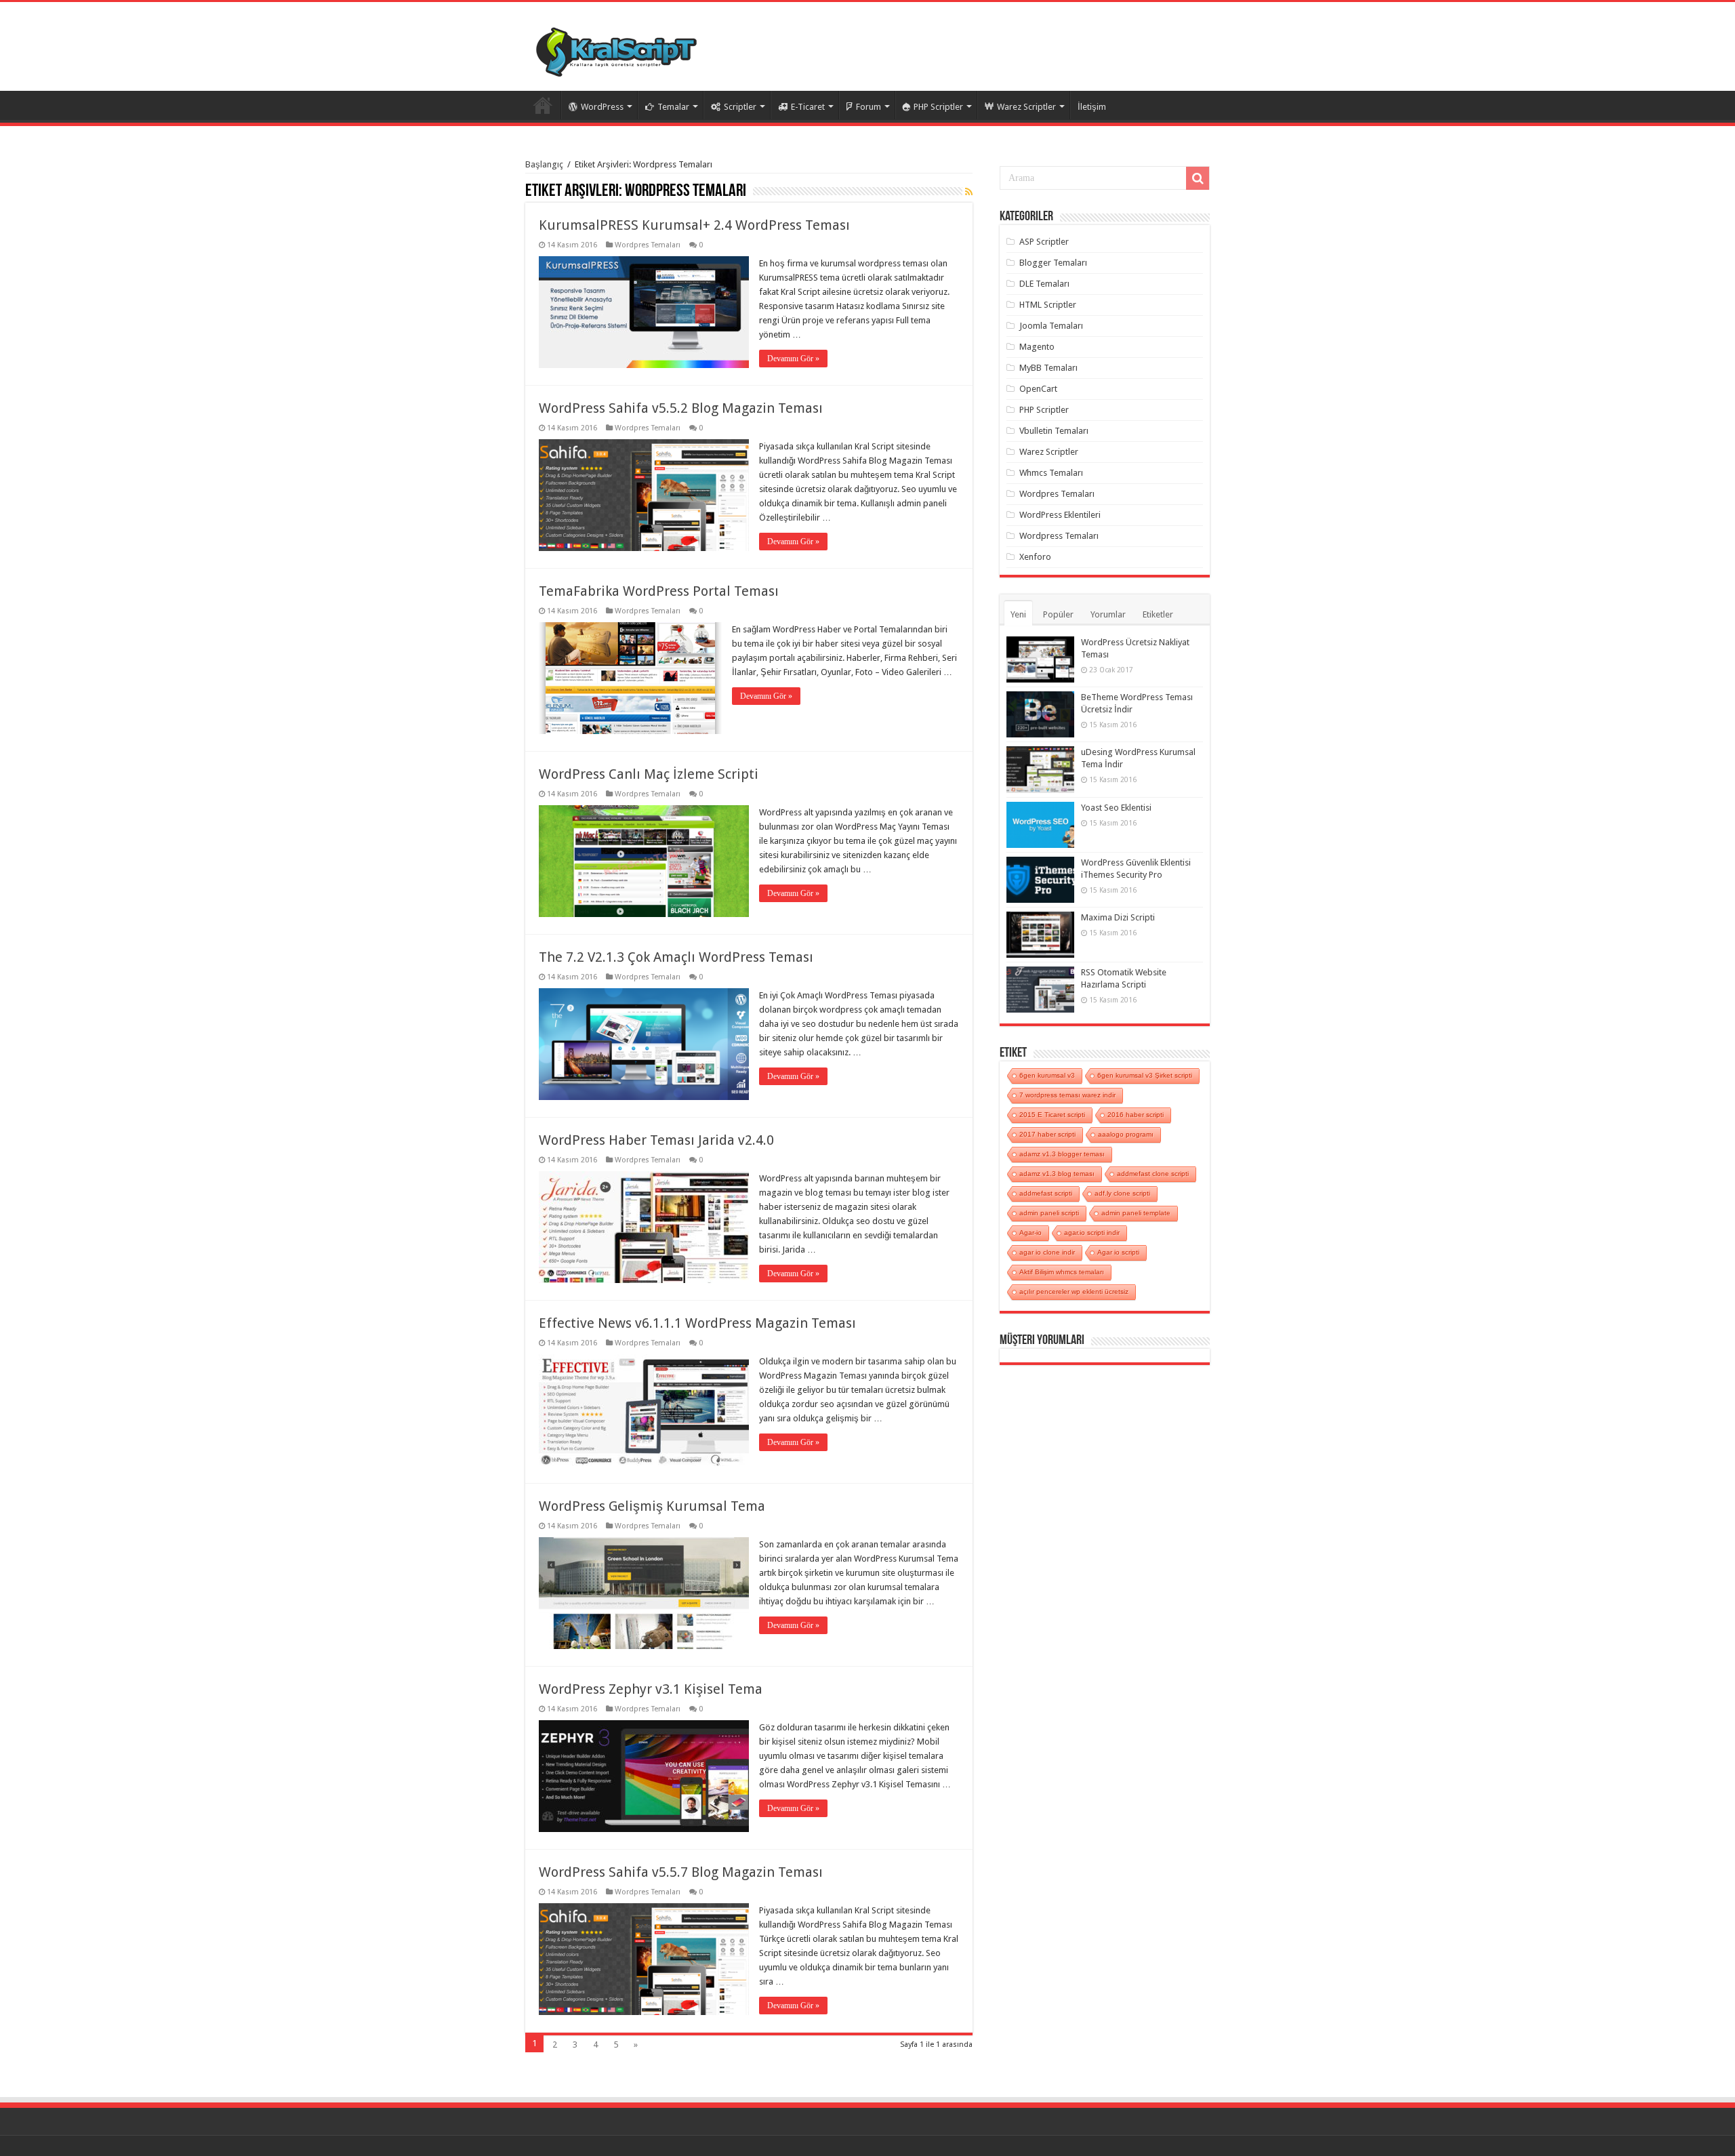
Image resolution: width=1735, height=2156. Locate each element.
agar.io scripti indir (1092, 1233)
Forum (869, 107)
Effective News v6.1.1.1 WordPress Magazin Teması (697, 1323)
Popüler (1058, 614)
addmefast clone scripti (1153, 1174)
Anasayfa (543, 105)
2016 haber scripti (1136, 1115)
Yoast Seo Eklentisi (1116, 808)
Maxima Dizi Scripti (1118, 917)
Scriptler (740, 107)
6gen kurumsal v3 (1047, 1075)
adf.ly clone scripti (1122, 1193)
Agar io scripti (1118, 1252)
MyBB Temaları (1048, 368)
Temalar (673, 107)
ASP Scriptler (1044, 242)
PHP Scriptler (938, 107)
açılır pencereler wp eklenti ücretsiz (1074, 1291)
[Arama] (1198, 178)
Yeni (1018, 614)
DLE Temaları (1044, 284)
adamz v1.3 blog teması (1057, 1174)
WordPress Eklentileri (1060, 515)
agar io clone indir (1047, 1252)
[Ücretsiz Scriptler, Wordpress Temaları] (616, 49)
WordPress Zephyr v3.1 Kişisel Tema (651, 1689)
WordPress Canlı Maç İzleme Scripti (649, 774)
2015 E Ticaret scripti (1052, 1115)
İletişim (1092, 107)
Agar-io (1030, 1233)
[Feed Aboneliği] (969, 192)
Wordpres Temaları (648, 245)
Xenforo (1035, 557)
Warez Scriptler (1026, 107)
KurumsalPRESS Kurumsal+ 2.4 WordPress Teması (694, 225)
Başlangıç (544, 164)
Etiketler (1158, 614)
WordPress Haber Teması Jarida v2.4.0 (656, 1140)
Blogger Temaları (1053, 263)
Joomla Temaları (1051, 326)
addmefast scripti (1046, 1193)
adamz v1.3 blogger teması (1062, 1154)
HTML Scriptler (1048, 305)
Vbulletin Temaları (1054, 431)
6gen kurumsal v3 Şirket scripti (1145, 1075)
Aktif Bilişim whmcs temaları (1062, 1272)
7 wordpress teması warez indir (1067, 1095)
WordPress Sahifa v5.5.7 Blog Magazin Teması (681, 1872)
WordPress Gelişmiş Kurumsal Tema (652, 1506)
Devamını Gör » (793, 359)
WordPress (602, 107)
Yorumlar (1108, 614)
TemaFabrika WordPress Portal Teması (659, 591)
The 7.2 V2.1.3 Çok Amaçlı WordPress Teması (676, 957)
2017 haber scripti (1047, 1134)
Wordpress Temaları (1059, 536)
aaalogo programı (1126, 1134)
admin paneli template (1136, 1213)
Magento (1037, 347)
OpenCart (1038, 389)
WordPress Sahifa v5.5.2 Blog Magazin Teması (681, 408)
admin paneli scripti (1049, 1213)
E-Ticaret (808, 107)
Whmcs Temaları (1051, 473)
